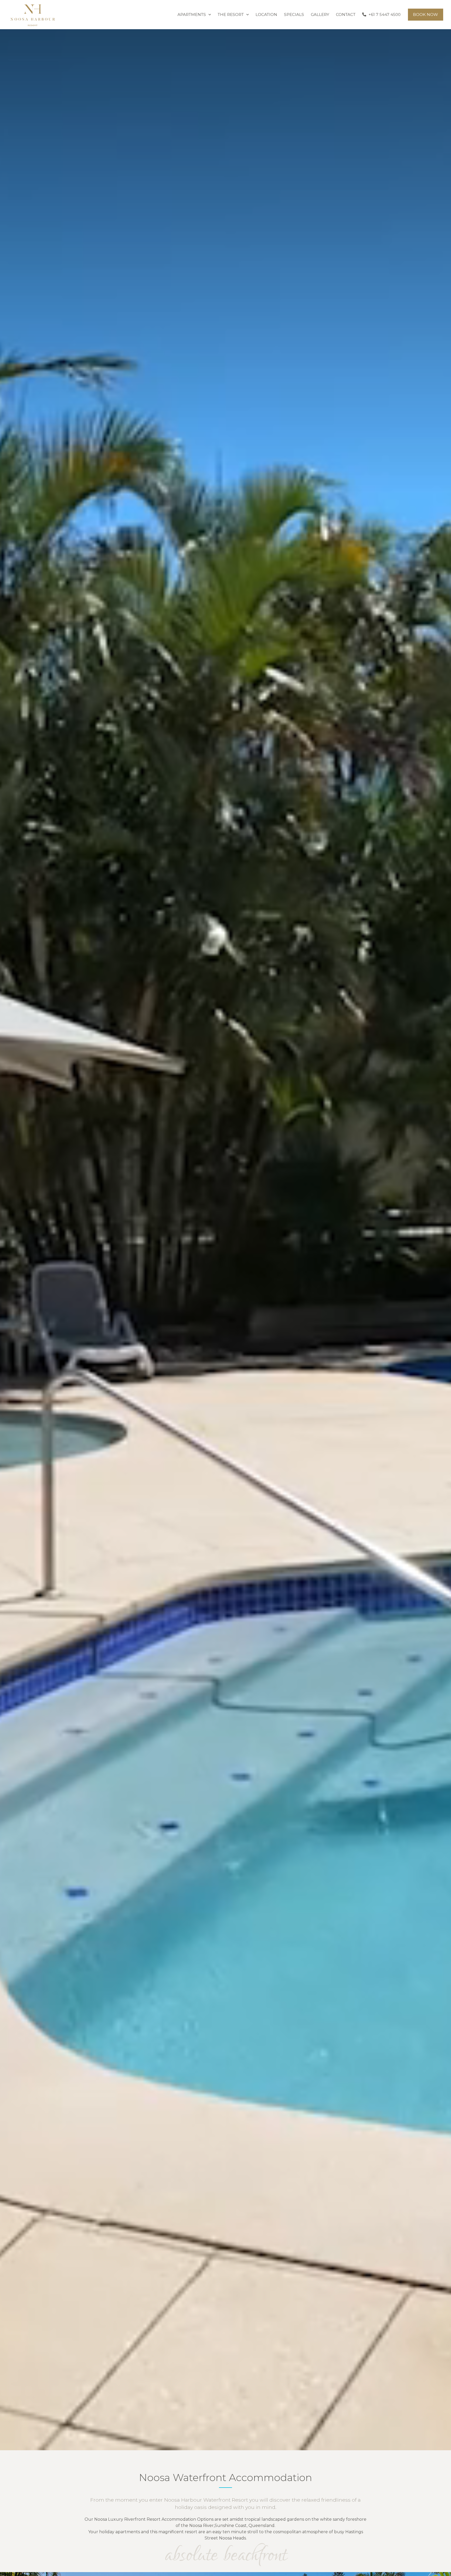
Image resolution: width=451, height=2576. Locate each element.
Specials (294, 14)
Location (266, 14)
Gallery (320, 14)
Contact (346, 14)
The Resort (231, 14)
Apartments (192, 14)
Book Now (425, 14)
